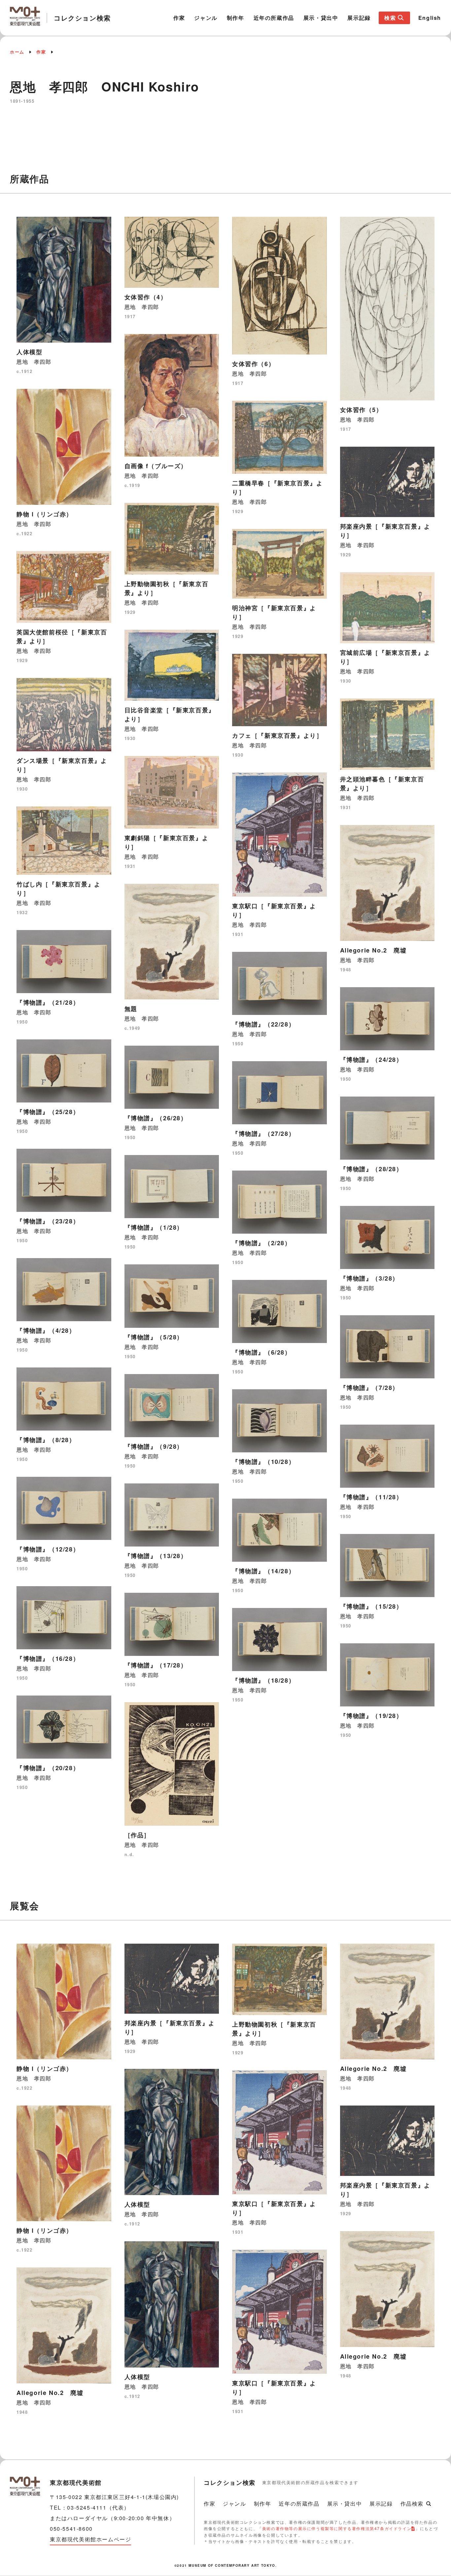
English (430, 18)
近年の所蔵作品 (274, 18)
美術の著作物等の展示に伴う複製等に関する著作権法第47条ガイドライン (337, 2528)
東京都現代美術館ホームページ (90, 2539)
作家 (179, 18)
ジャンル (206, 18)
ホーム (17, 52)
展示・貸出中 (321, 18)
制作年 (236, 18)
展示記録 (359, 18)
